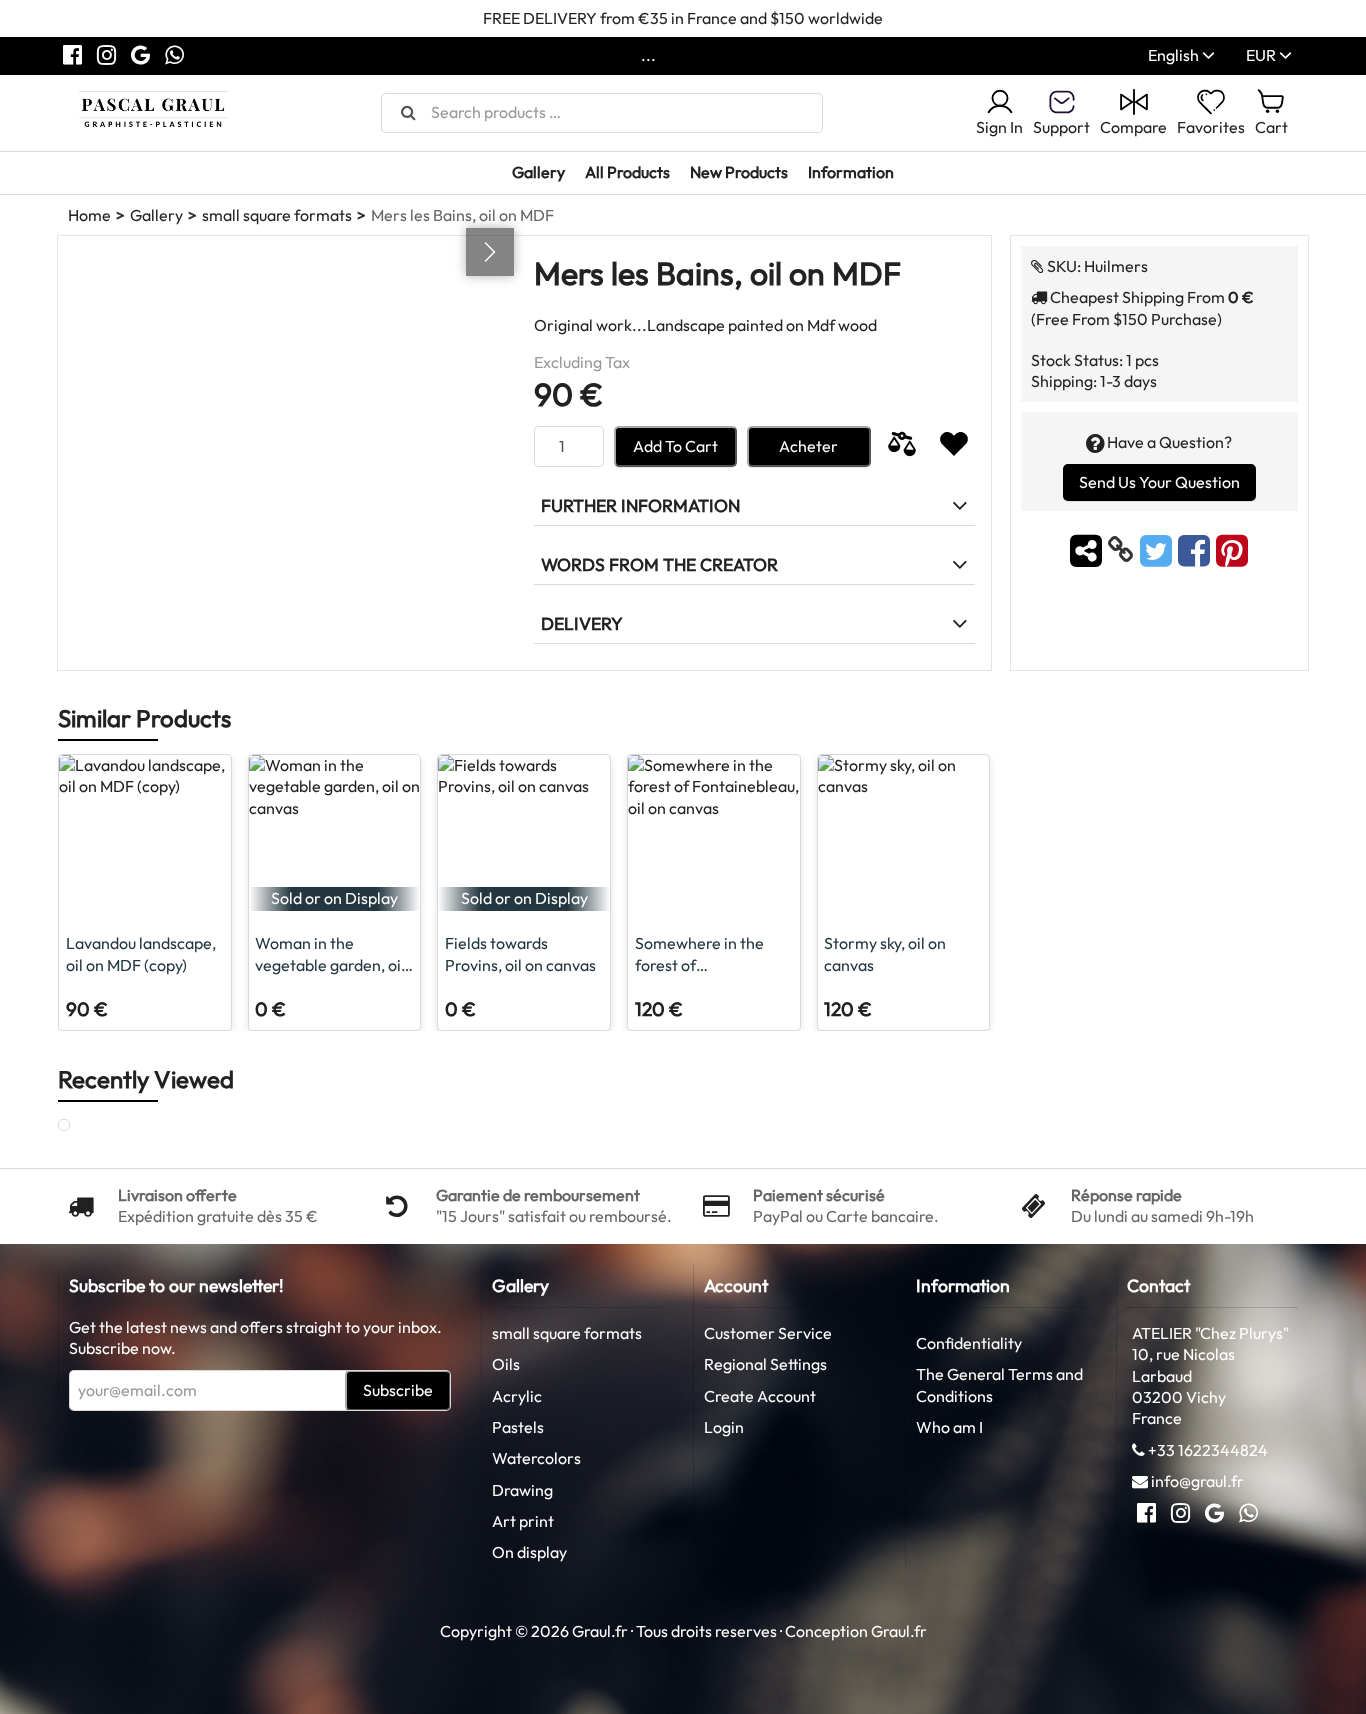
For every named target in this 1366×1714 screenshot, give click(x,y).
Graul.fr (899, 1631)
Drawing (522, 1490)
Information (851, 172)
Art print (523, 1521)
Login (724, 1427)
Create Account (760, 1396)
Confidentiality (969, 1343)
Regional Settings (765, 1364)
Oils (506, 1364)
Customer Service (768, 1333)
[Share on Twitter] (1159, 549)
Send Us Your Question (1159, 482)
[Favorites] (954, 446)
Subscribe (398, 1390)
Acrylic (517, 1396)
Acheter (808, 446)
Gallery (538, 172)
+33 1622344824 (1208, 1450)
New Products (739, 172)
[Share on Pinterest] (1232, 549)
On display (529, 1552)
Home (89, 215)
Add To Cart (675, 446)
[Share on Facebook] (1197, 549)
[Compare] (902, 446)
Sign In (999, 127)
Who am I (949, 1427)
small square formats (277, 215)
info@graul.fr (1197, 1481)
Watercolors (536, 1458)
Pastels (518, 1427)
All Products (627, 172)
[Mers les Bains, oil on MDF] (83, 1125)
